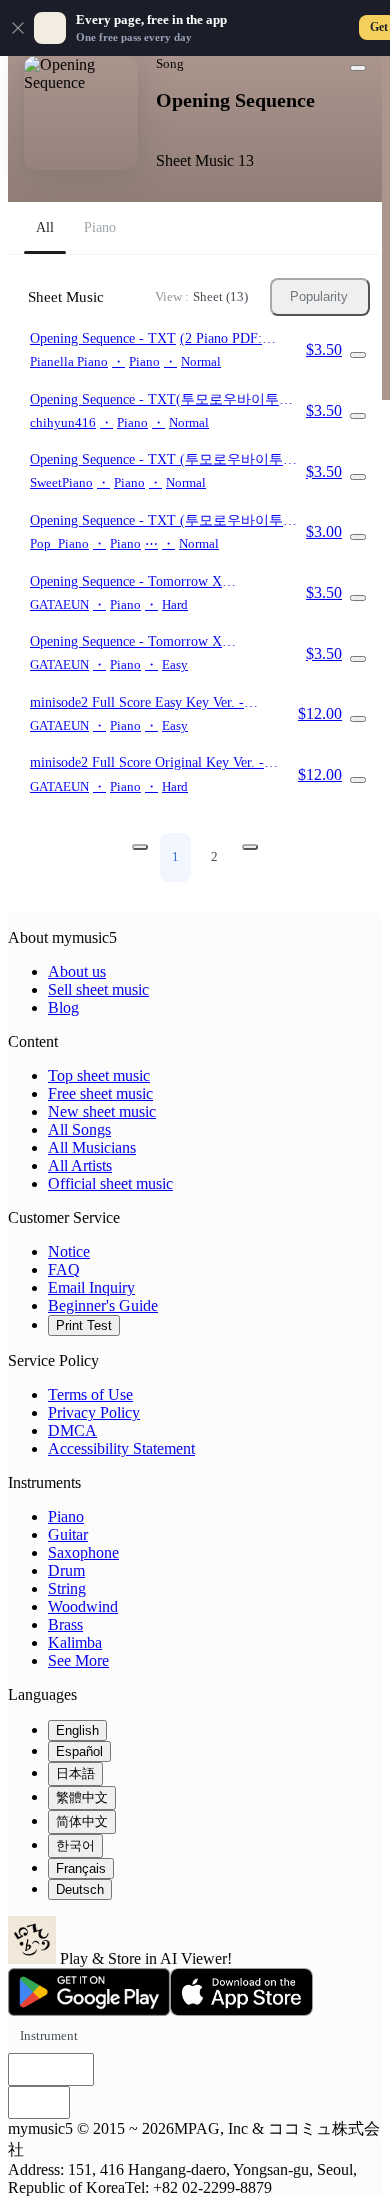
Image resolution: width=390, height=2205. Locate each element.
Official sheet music (110, 1183)
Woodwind (83, 1606)
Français (81, 1868)
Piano (66, 1516)
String (67, 1588)
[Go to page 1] (140, 847)
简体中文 (82, 1821)
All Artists (80, 1165)
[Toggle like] (358, 68)
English (77, 1730)
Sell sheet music (98, 989)
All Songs (79, 1129)
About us (77, 971)
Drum (66, 1570)
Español (79, 1751)
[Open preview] (358, 355)
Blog (63, 1007)
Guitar (68, 1534)
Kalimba (75, 1642)
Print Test (84, 1325)
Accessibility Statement (121, 1448)
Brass (65, 1624)
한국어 (75, 1845)
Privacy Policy (94, 1412)
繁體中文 (82, 1797)
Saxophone (83, 1552)
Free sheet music (100, 1093)
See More (78, 1660)
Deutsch (80, 1889)
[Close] (18, 28)
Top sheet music (99, 1075)
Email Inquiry (91, 1287)
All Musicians (92, 1147)
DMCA (72, 1430)
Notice (69, 1251)
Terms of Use (90, 1394)
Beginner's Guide (103, 1305)
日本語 (75, 1773)
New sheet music (102, 1111)
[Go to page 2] (250, 847)
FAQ (64, 1269)
